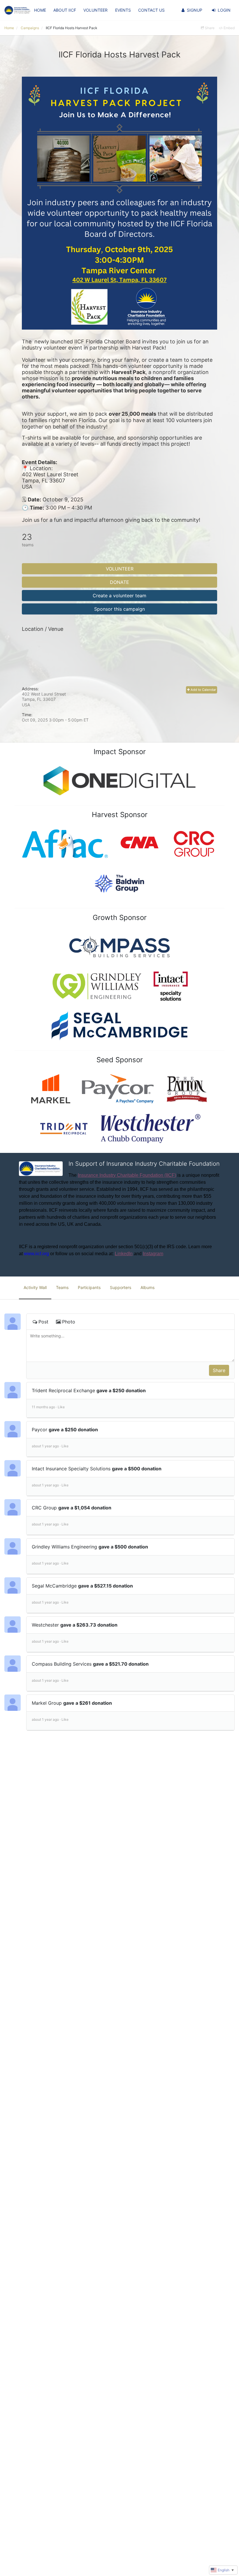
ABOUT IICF (65, 10)
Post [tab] (43, 1322)
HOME (40, 10)
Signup (195, 10)
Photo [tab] (69, 1322)
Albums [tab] (147, 1287)
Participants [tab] (89, 1287)
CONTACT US (151, 10)
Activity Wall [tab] (35, 1287)
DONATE (119, 582)
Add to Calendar (203, 690)
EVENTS (123, 10)
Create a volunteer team (119, 596)
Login (224, 10)
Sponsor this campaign (119, 609)
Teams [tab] (62, 1287)
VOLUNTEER (95, 10)
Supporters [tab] (121, 1287)
